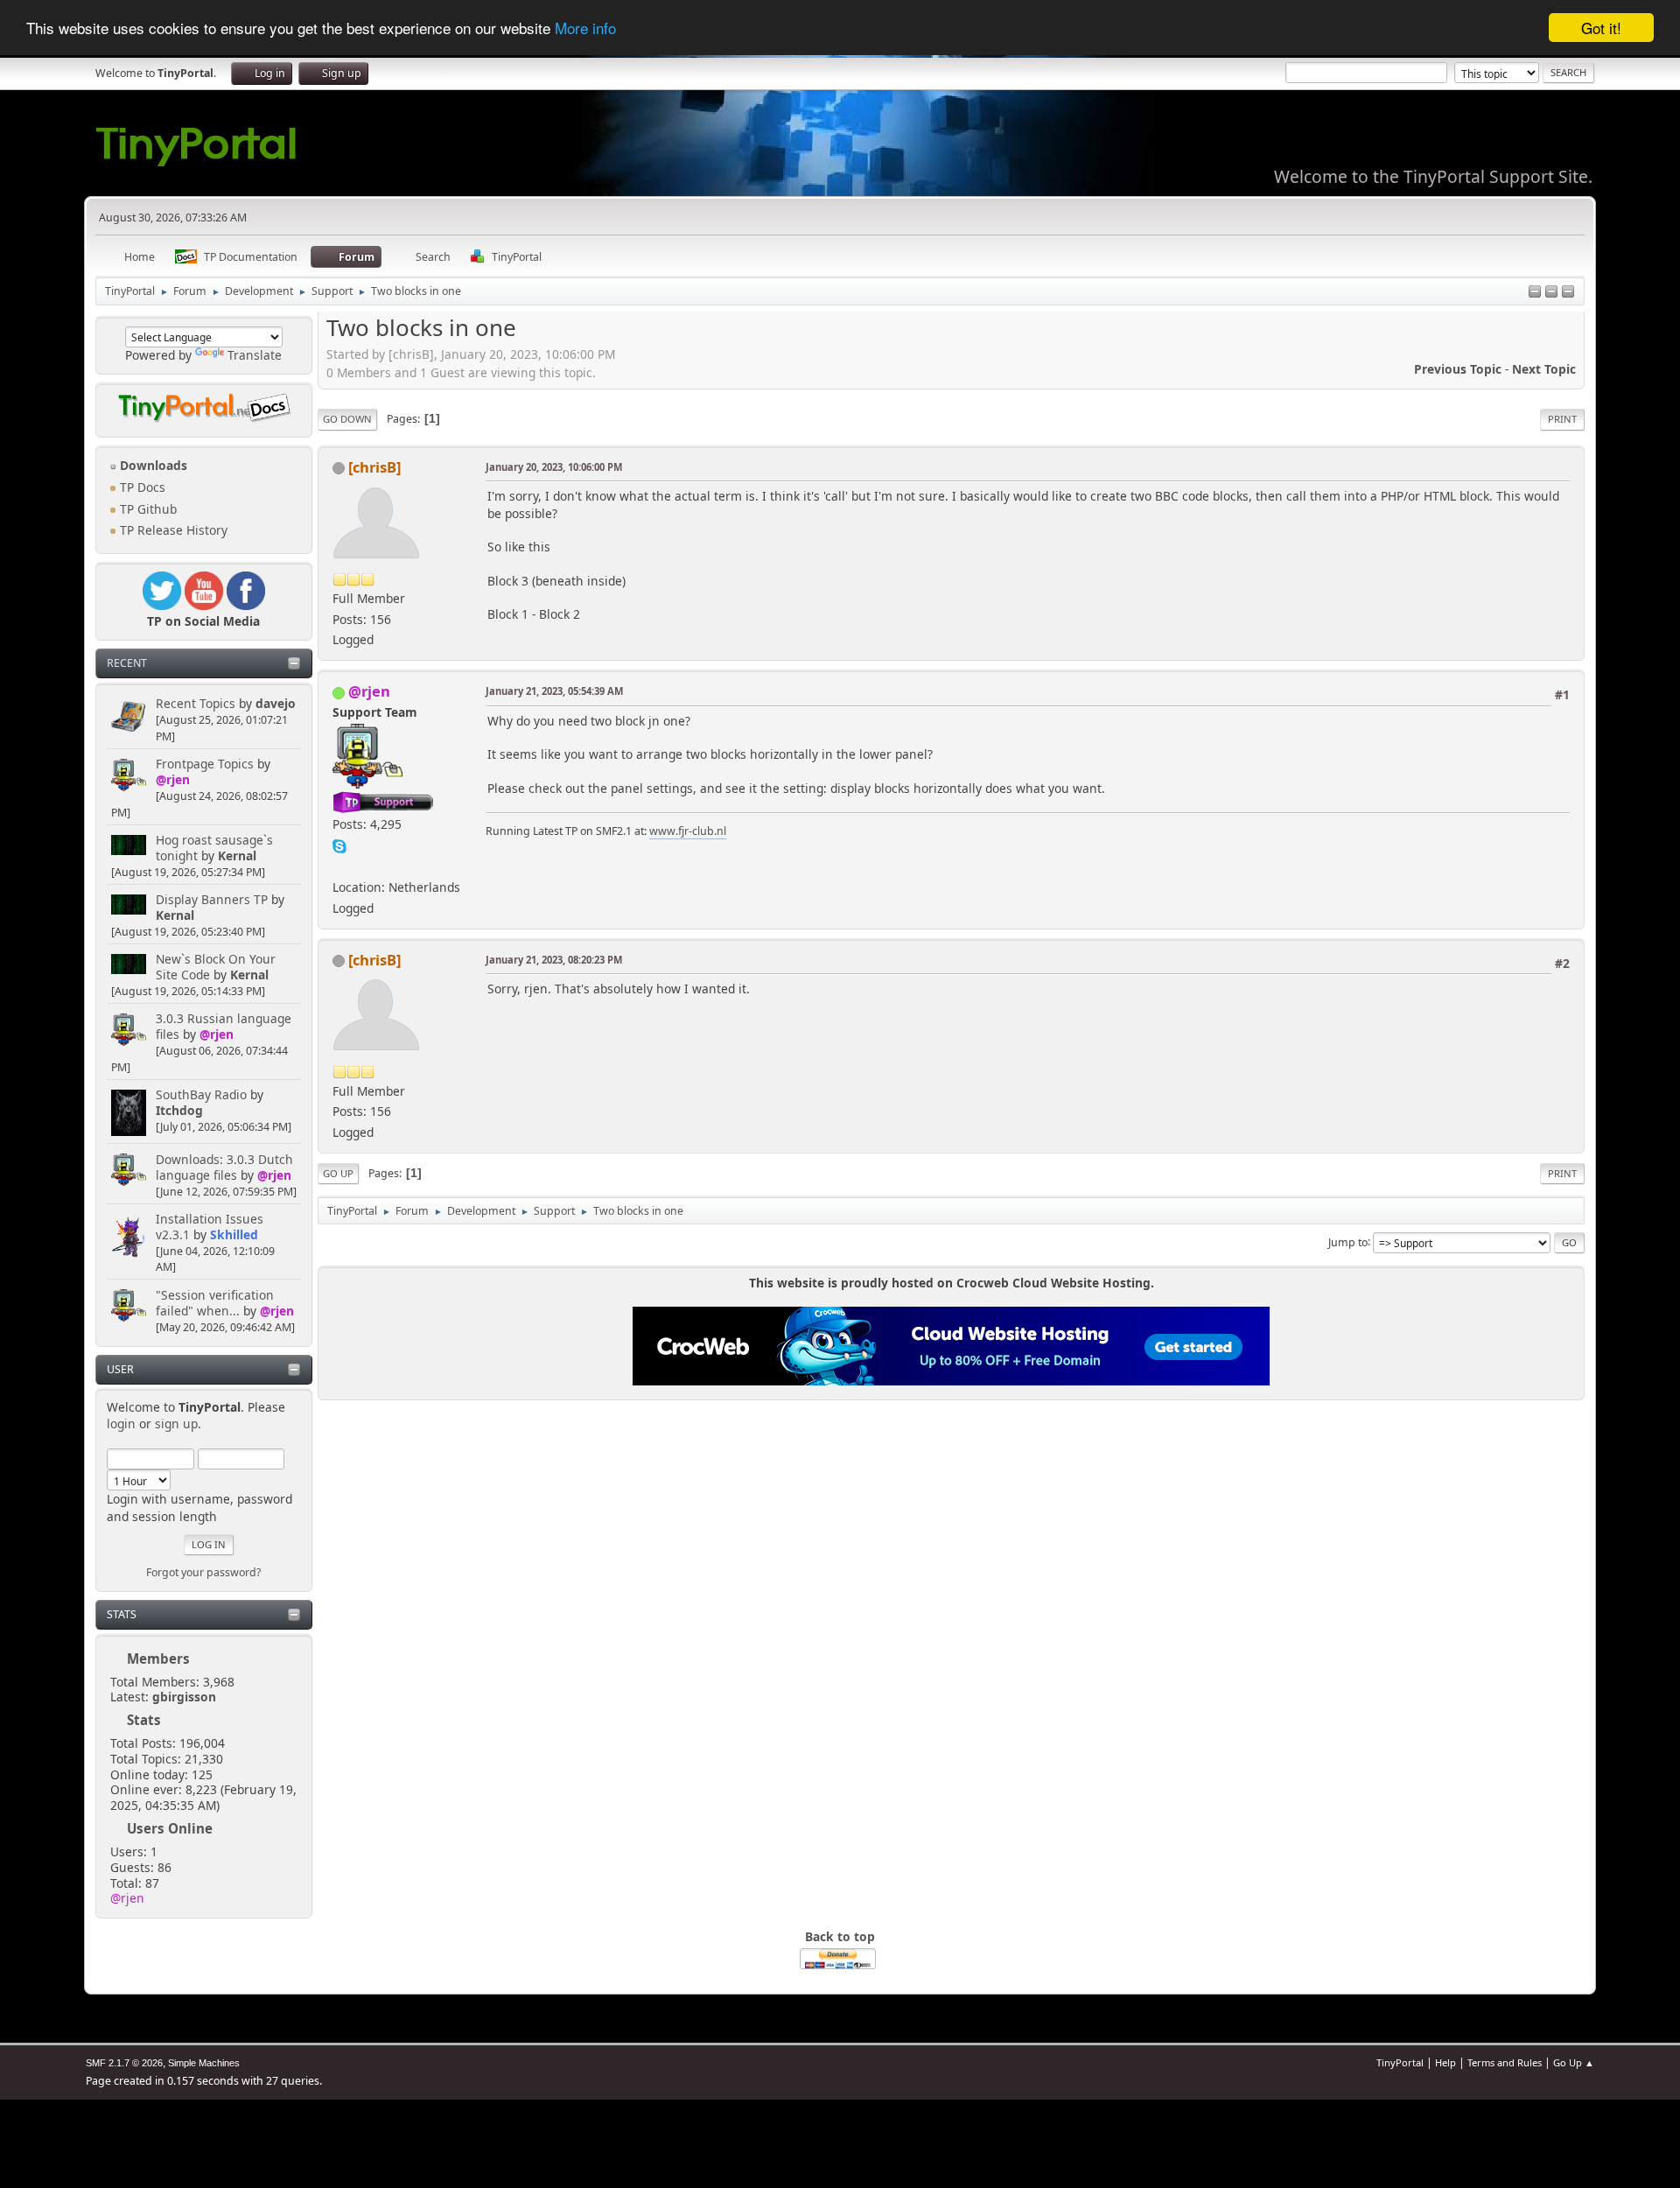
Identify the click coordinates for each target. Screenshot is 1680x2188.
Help (1445, 2062)
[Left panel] (1535, 293)
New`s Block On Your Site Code (216, 967)
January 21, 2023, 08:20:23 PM (554, 960)
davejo (276, 703)
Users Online (170, 1828)
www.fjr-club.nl (688, 831)
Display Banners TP (212, 899)
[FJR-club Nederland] (339, 866)
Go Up (338, 1173)
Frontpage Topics (205, 764)
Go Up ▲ (1574, 2062)
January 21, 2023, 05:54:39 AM (554, 691)
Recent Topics (196, 703)
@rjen (173, 779)
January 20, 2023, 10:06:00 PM (554, 467)
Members (158, 1659)
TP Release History (172, 530)
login (121, 1424)
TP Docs (141, 487)
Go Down (347, 419)
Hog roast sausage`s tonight (214, 848)
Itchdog (179, 1110)
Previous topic (1458, 369)
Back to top (840, 1936)
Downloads (152, 465)
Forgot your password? (203, 1572)
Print (1562, 419)
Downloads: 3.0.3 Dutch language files (224, 1167)
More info (585, 28)
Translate (255, 355)
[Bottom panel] (1568, 293)
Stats (122, 1614)
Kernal (237, 856)
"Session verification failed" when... (215, 1303)
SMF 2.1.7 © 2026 (124, 2063)
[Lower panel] (1551, 293)
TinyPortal (1400, 2062)
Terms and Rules (1505, 2062)
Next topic (1544, 369)
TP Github (147, 509)
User (120, 1369)
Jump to (1348, 1241)
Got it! (1601, 28)
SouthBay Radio (201, 1094)
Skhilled (234, 1234)
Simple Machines (204, 2063)
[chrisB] (374, 467)
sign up (176, 1424)
